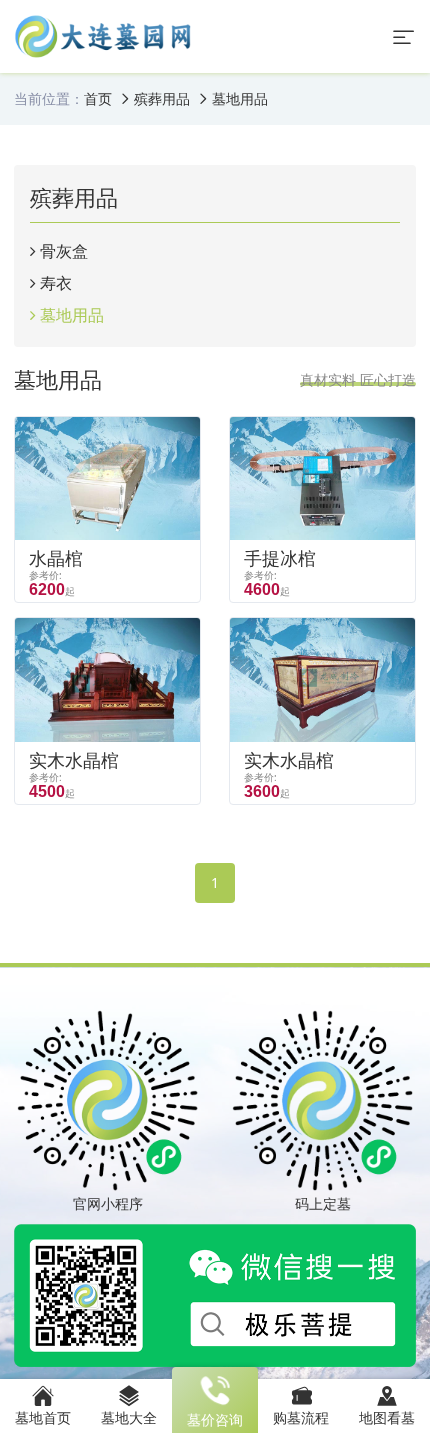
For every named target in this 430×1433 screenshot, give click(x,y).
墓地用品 (240, 98)
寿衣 (56, 283)
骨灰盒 (64, 251)
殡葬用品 (162, 98)
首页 (98, 98)
